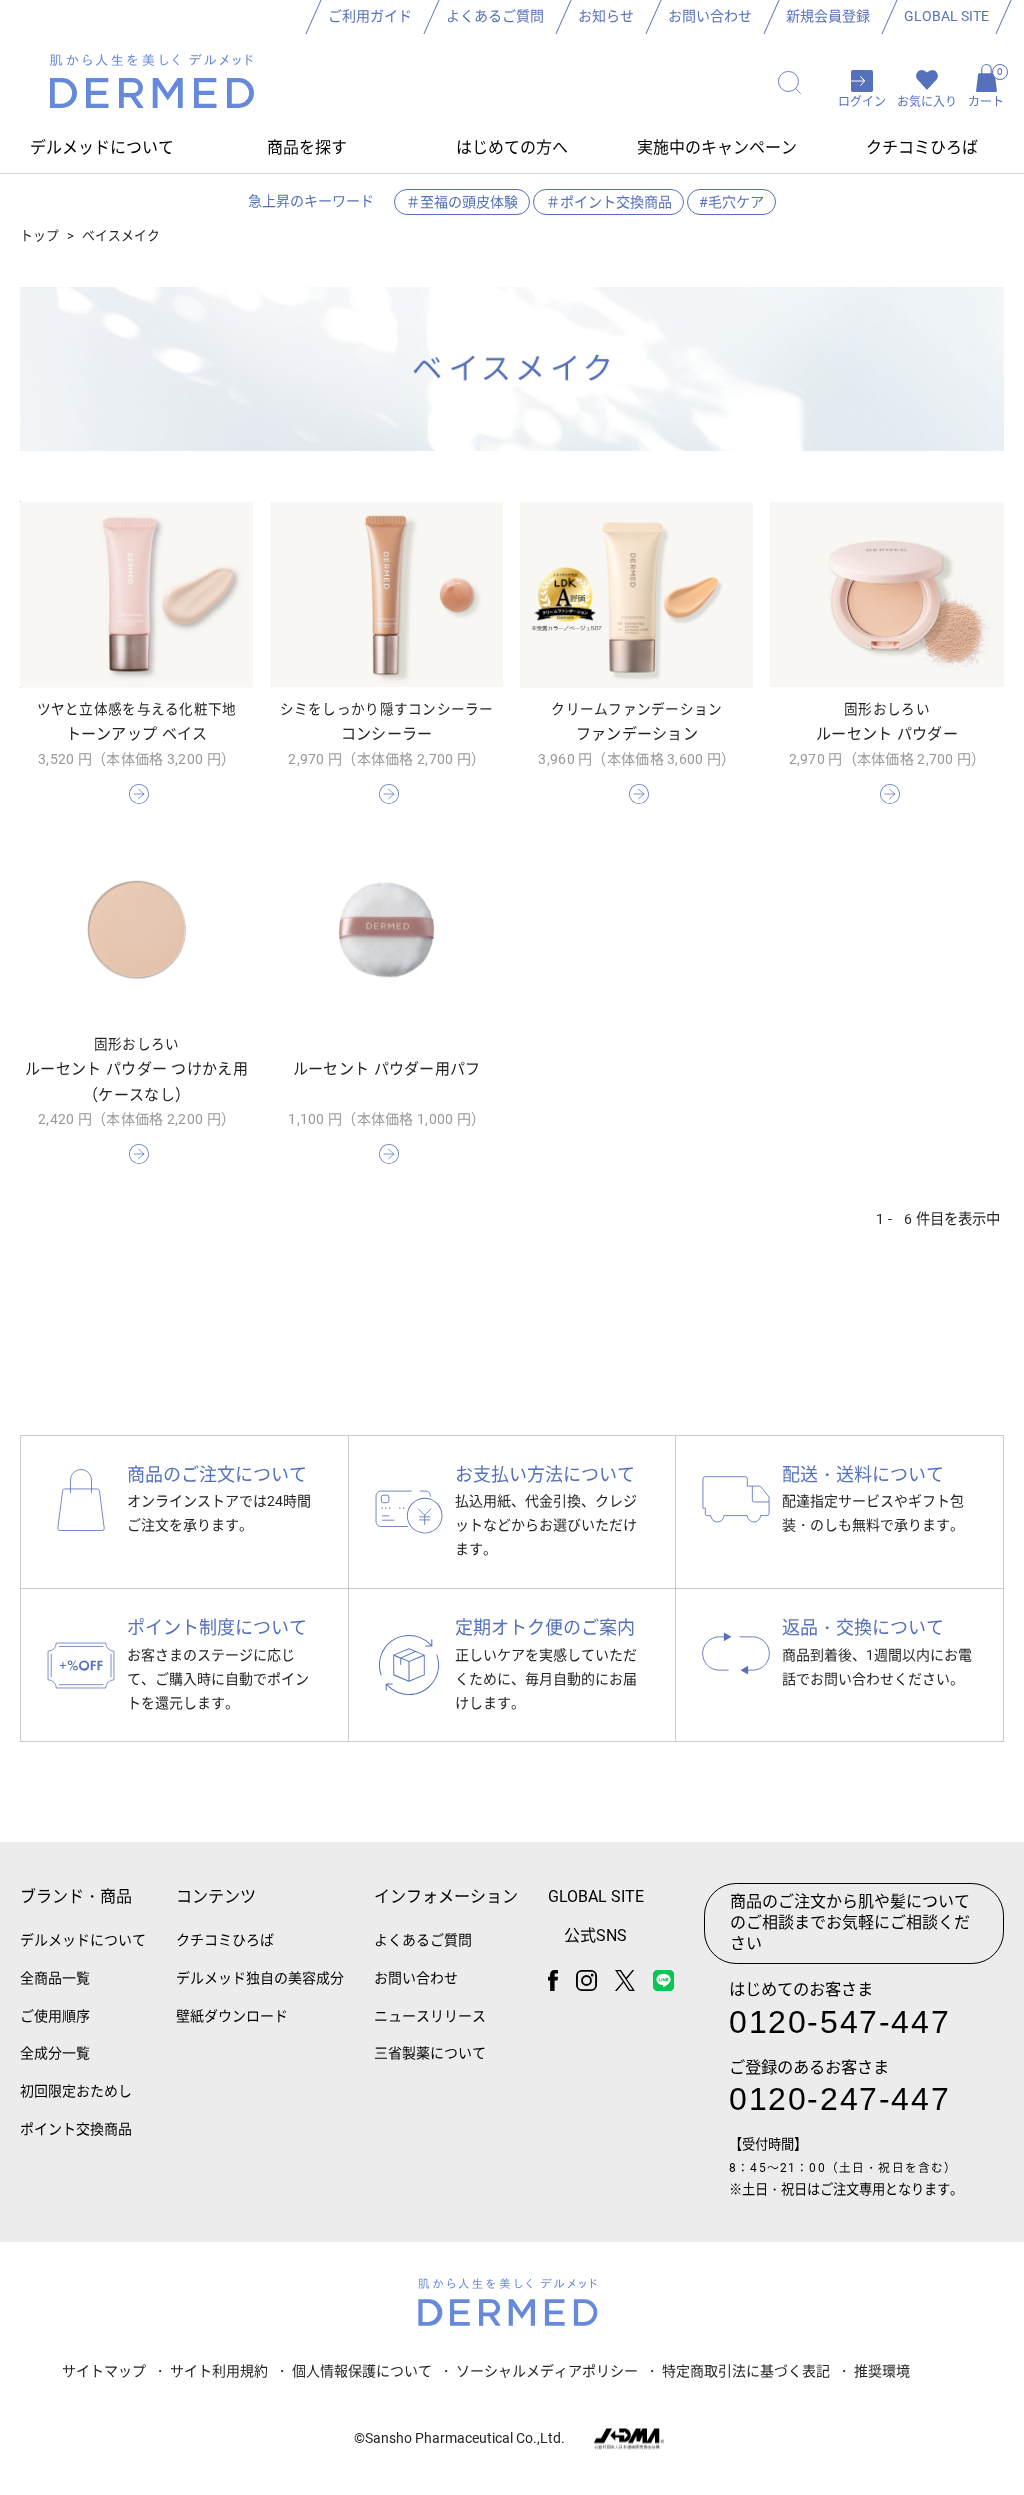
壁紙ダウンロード (232, 2016)
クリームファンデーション (636, 709)
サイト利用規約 (219, 2371)
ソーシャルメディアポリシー (547, 2371)
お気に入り (927, 102)
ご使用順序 (55, 2016)
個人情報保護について (362, 2371)
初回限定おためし (76, 2091)
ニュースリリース (430, 2016)
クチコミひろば (922, 147)
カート (986, 87)
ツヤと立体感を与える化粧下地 (137, 709)
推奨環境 (882, 2371)
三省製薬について (430, 2053)
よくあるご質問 (495, 16)
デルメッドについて (83, 1940)
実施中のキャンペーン (717, 147)
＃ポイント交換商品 (609, 202)
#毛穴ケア (731, 202)
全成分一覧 (55, 2053)
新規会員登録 (828, 16)
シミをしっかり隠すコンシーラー (387, 709)
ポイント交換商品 (76, 2129)
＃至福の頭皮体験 (462, 202)
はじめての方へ (512, 147)
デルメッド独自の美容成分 (260, 1978)
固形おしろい (887, 709)
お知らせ (606, 16)
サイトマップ (104, 2371)
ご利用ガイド (370, 16)
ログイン (862, 102)
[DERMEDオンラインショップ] (152, 84)
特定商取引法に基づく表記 (746, 2371)
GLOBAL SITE (946, 16)
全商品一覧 (55, 1978)
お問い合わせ (710, 16)
